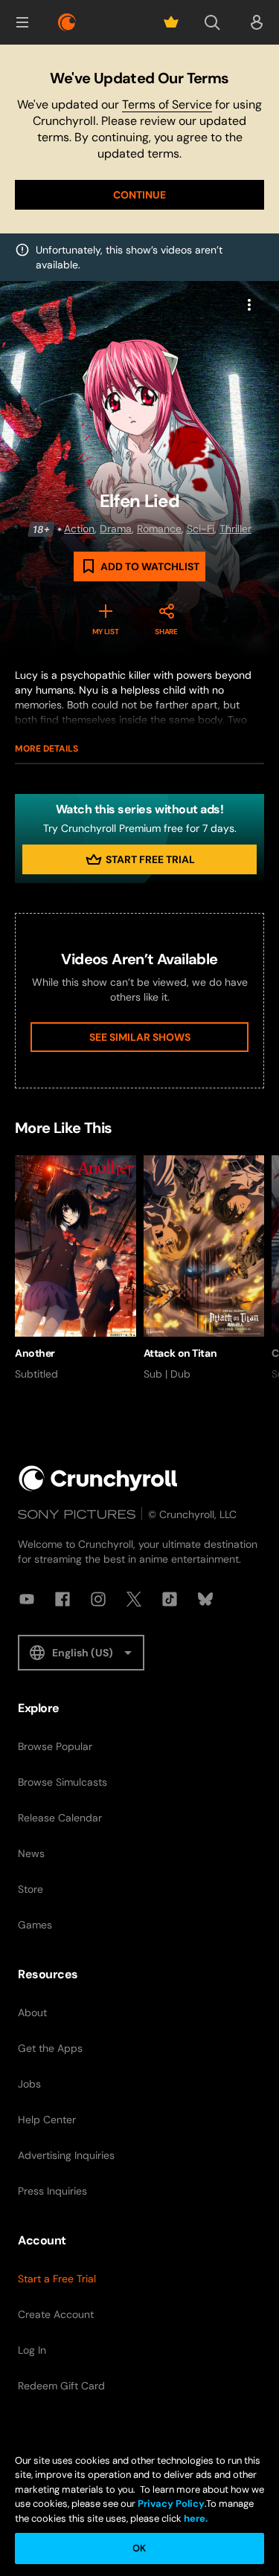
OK (139, 2548)
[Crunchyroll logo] (67, 22)
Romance (159, 529)
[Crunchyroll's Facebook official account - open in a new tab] (62, 1599)
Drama (116, 529)
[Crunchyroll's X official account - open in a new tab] (134, 1599)
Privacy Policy (171, 2504)
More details (46, 749)
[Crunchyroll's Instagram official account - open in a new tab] (98, 1599)
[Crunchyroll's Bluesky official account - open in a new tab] (205, 1599)
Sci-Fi (201, 529)
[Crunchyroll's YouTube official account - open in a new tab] (27, 1599)
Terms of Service (167, 104)
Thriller (235, 529)
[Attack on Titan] (204, 1268)
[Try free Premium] (171, 22)
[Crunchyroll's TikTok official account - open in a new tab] (170, 1599)
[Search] (212, 22)
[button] (22, 22)
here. (195, 2518)
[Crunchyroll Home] (98, 1478)
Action (79, 529)
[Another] (76, 1268)
